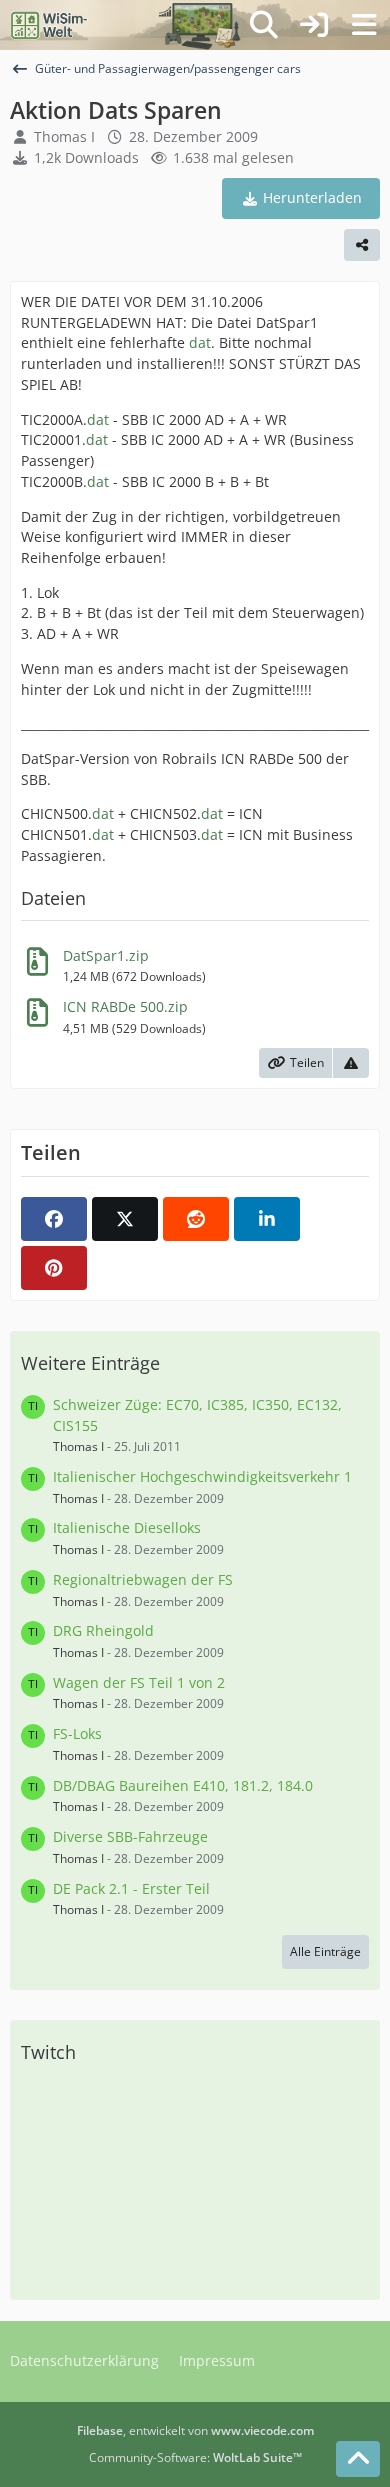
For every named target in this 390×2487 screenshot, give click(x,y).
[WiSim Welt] (49, 25)
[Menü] (364, 25)
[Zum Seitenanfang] (358, 2459)
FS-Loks (77, 1733)
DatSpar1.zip (106, 955)
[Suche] (264, 25)
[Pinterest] (54, 1268)
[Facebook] (54, 1219)
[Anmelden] (314, 25)
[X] (125, 1219)
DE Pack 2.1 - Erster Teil (131, 1888)
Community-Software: (195, 2457)
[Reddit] (196, 1219)
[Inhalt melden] (351, 1063)
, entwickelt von (195, 2430)
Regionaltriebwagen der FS (143, 1579)
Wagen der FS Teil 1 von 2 (139, 1682)
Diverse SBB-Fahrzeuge (130, 1836)
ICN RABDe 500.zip (125, 1006)
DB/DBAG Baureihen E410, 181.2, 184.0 (183, 1785)
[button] (267, 1219)
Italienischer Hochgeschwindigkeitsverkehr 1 (202, 1476)
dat (200, 342)
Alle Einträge (325, 1951)
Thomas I (64, 136)
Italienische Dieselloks (127, 1527)
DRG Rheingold (103, 1630)
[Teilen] (362, 245)
